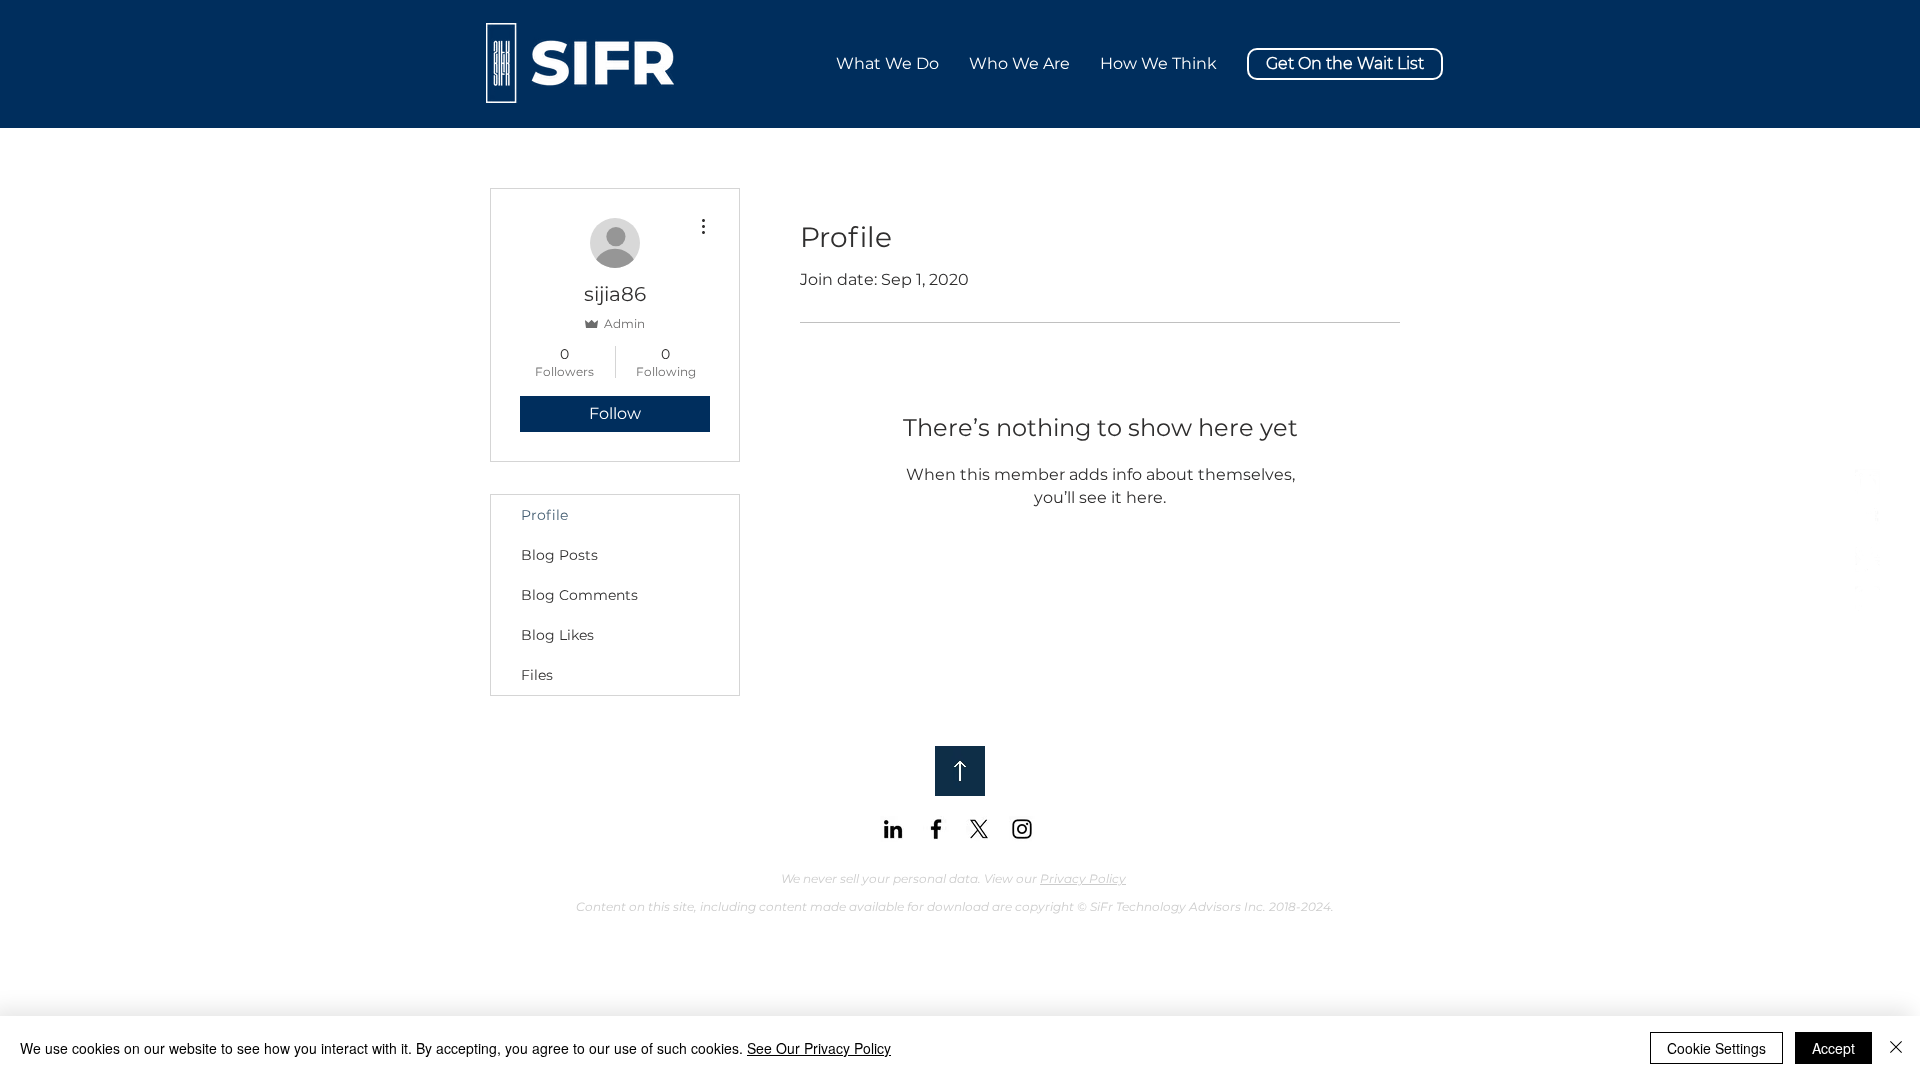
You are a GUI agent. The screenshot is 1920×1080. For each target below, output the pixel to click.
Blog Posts (559, 555)
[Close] (1896, 1048)
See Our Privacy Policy (819, 1048)
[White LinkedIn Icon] (1867, 481)
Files (537, 675)
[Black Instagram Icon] (1022, 829)
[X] (1867, 559)
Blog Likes (557, 635)
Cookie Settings (1716, 1048)
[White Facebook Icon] (1867, 520)
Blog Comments (579, 595)
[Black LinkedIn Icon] (893, 829)
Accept (1833, 1048)
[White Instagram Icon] (1867, 598)
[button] (1158, 63)
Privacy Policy (1083, 878)
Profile (544, 515)
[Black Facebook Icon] (936, 829)
